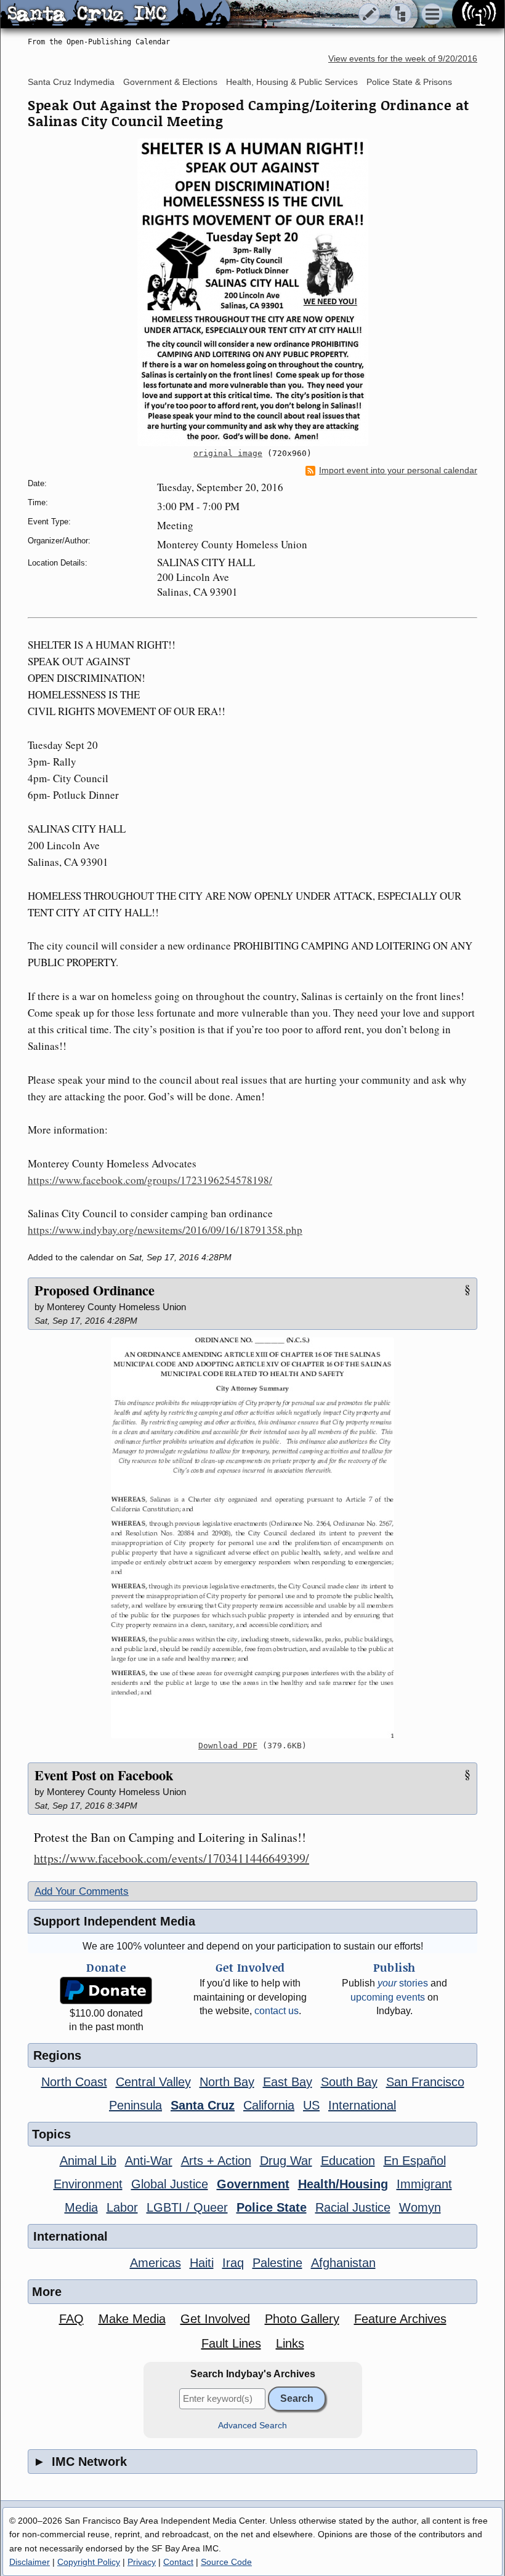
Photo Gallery (302, 2319)
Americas (156, 2263)
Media (81, 2207)
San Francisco (425, 2082)
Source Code (226, 2562)
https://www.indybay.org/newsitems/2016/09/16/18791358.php (165, 1230)
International (362, 2105)
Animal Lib (88, 2161)
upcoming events (388, 1997)
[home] (115, 15)
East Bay (288, 2082)
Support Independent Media (114, 1921)
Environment (88, 2184)
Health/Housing (343, 2184)
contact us (277, 2011)
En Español (415, 2161)
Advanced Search (252, 2426)
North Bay (227, 2082)
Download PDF (228, 1746)
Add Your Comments (82, 1891)
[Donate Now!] (106, 1990)
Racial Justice (353, 2207)
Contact (178, 2562)
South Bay (349, 2082)
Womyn (420, 2207)
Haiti (202, 2263)
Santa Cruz (203, 2105)
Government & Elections (170, 82)
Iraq (233, 2263)
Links (290, 2343)
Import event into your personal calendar (398, 470)
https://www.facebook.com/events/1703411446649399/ (172, 1858)
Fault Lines (231, 2343)
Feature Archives (400, 2319)
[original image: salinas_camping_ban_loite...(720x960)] (252, 292)
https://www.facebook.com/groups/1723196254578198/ (150, 1180)
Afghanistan (343, 2263)
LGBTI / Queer (187, 2207)
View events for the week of (403, 59)
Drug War (286, 2161)
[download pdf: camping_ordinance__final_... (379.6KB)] (252, 1538)
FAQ (71, 2319)
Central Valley (153, 2082)
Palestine (277, 2263)
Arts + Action (216, 2161)
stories (403, 1983)
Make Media (132, 2319)
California (269, 2105)
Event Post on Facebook (104, 1775)
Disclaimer (30, 2562)
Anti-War (149, 2161)
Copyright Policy (89, 2562)
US (311, 2105)
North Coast (74, 2082)
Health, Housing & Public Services (292, 82)
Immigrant (424, 2184)
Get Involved (215, 2319)
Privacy (142, 2562)
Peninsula (135, 2105)
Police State (272, 2207)
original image (228, 453)
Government (253, 2184)
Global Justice (170, 2184)
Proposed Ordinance (95, 1290)
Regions (57, 2055)
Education (348, 2161)
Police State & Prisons (409, 82)
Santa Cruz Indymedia (71, 82)
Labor (122, 2207)
